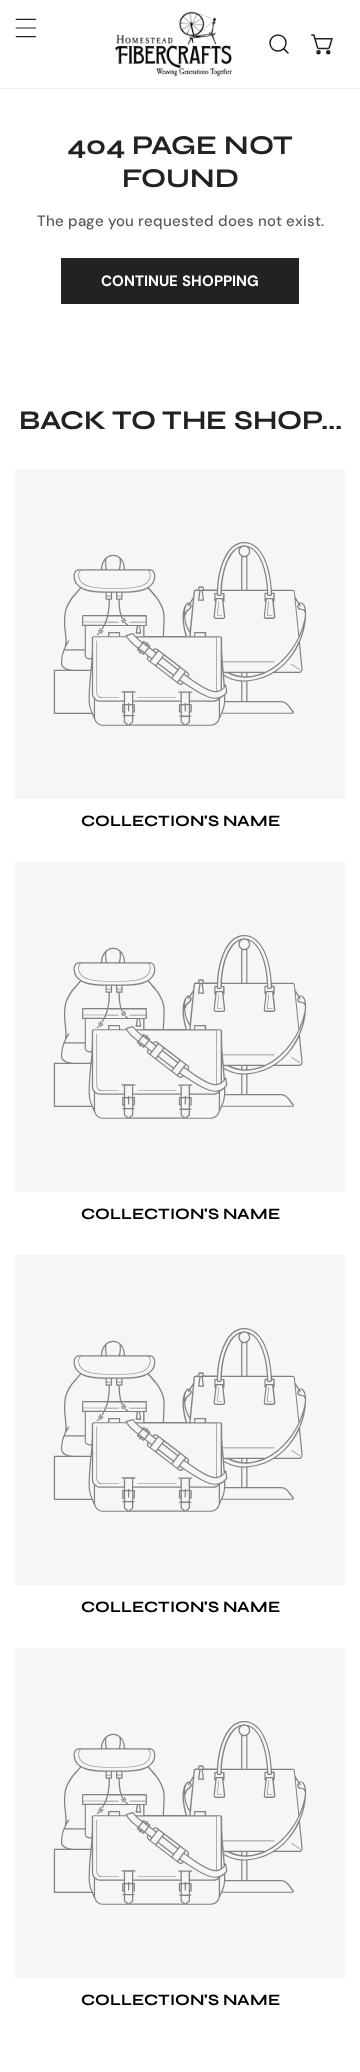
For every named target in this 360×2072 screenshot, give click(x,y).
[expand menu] (26, 28)
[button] (323, 44)
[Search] (279, 44)
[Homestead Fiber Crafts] (173, 44)
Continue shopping (180, 281)
